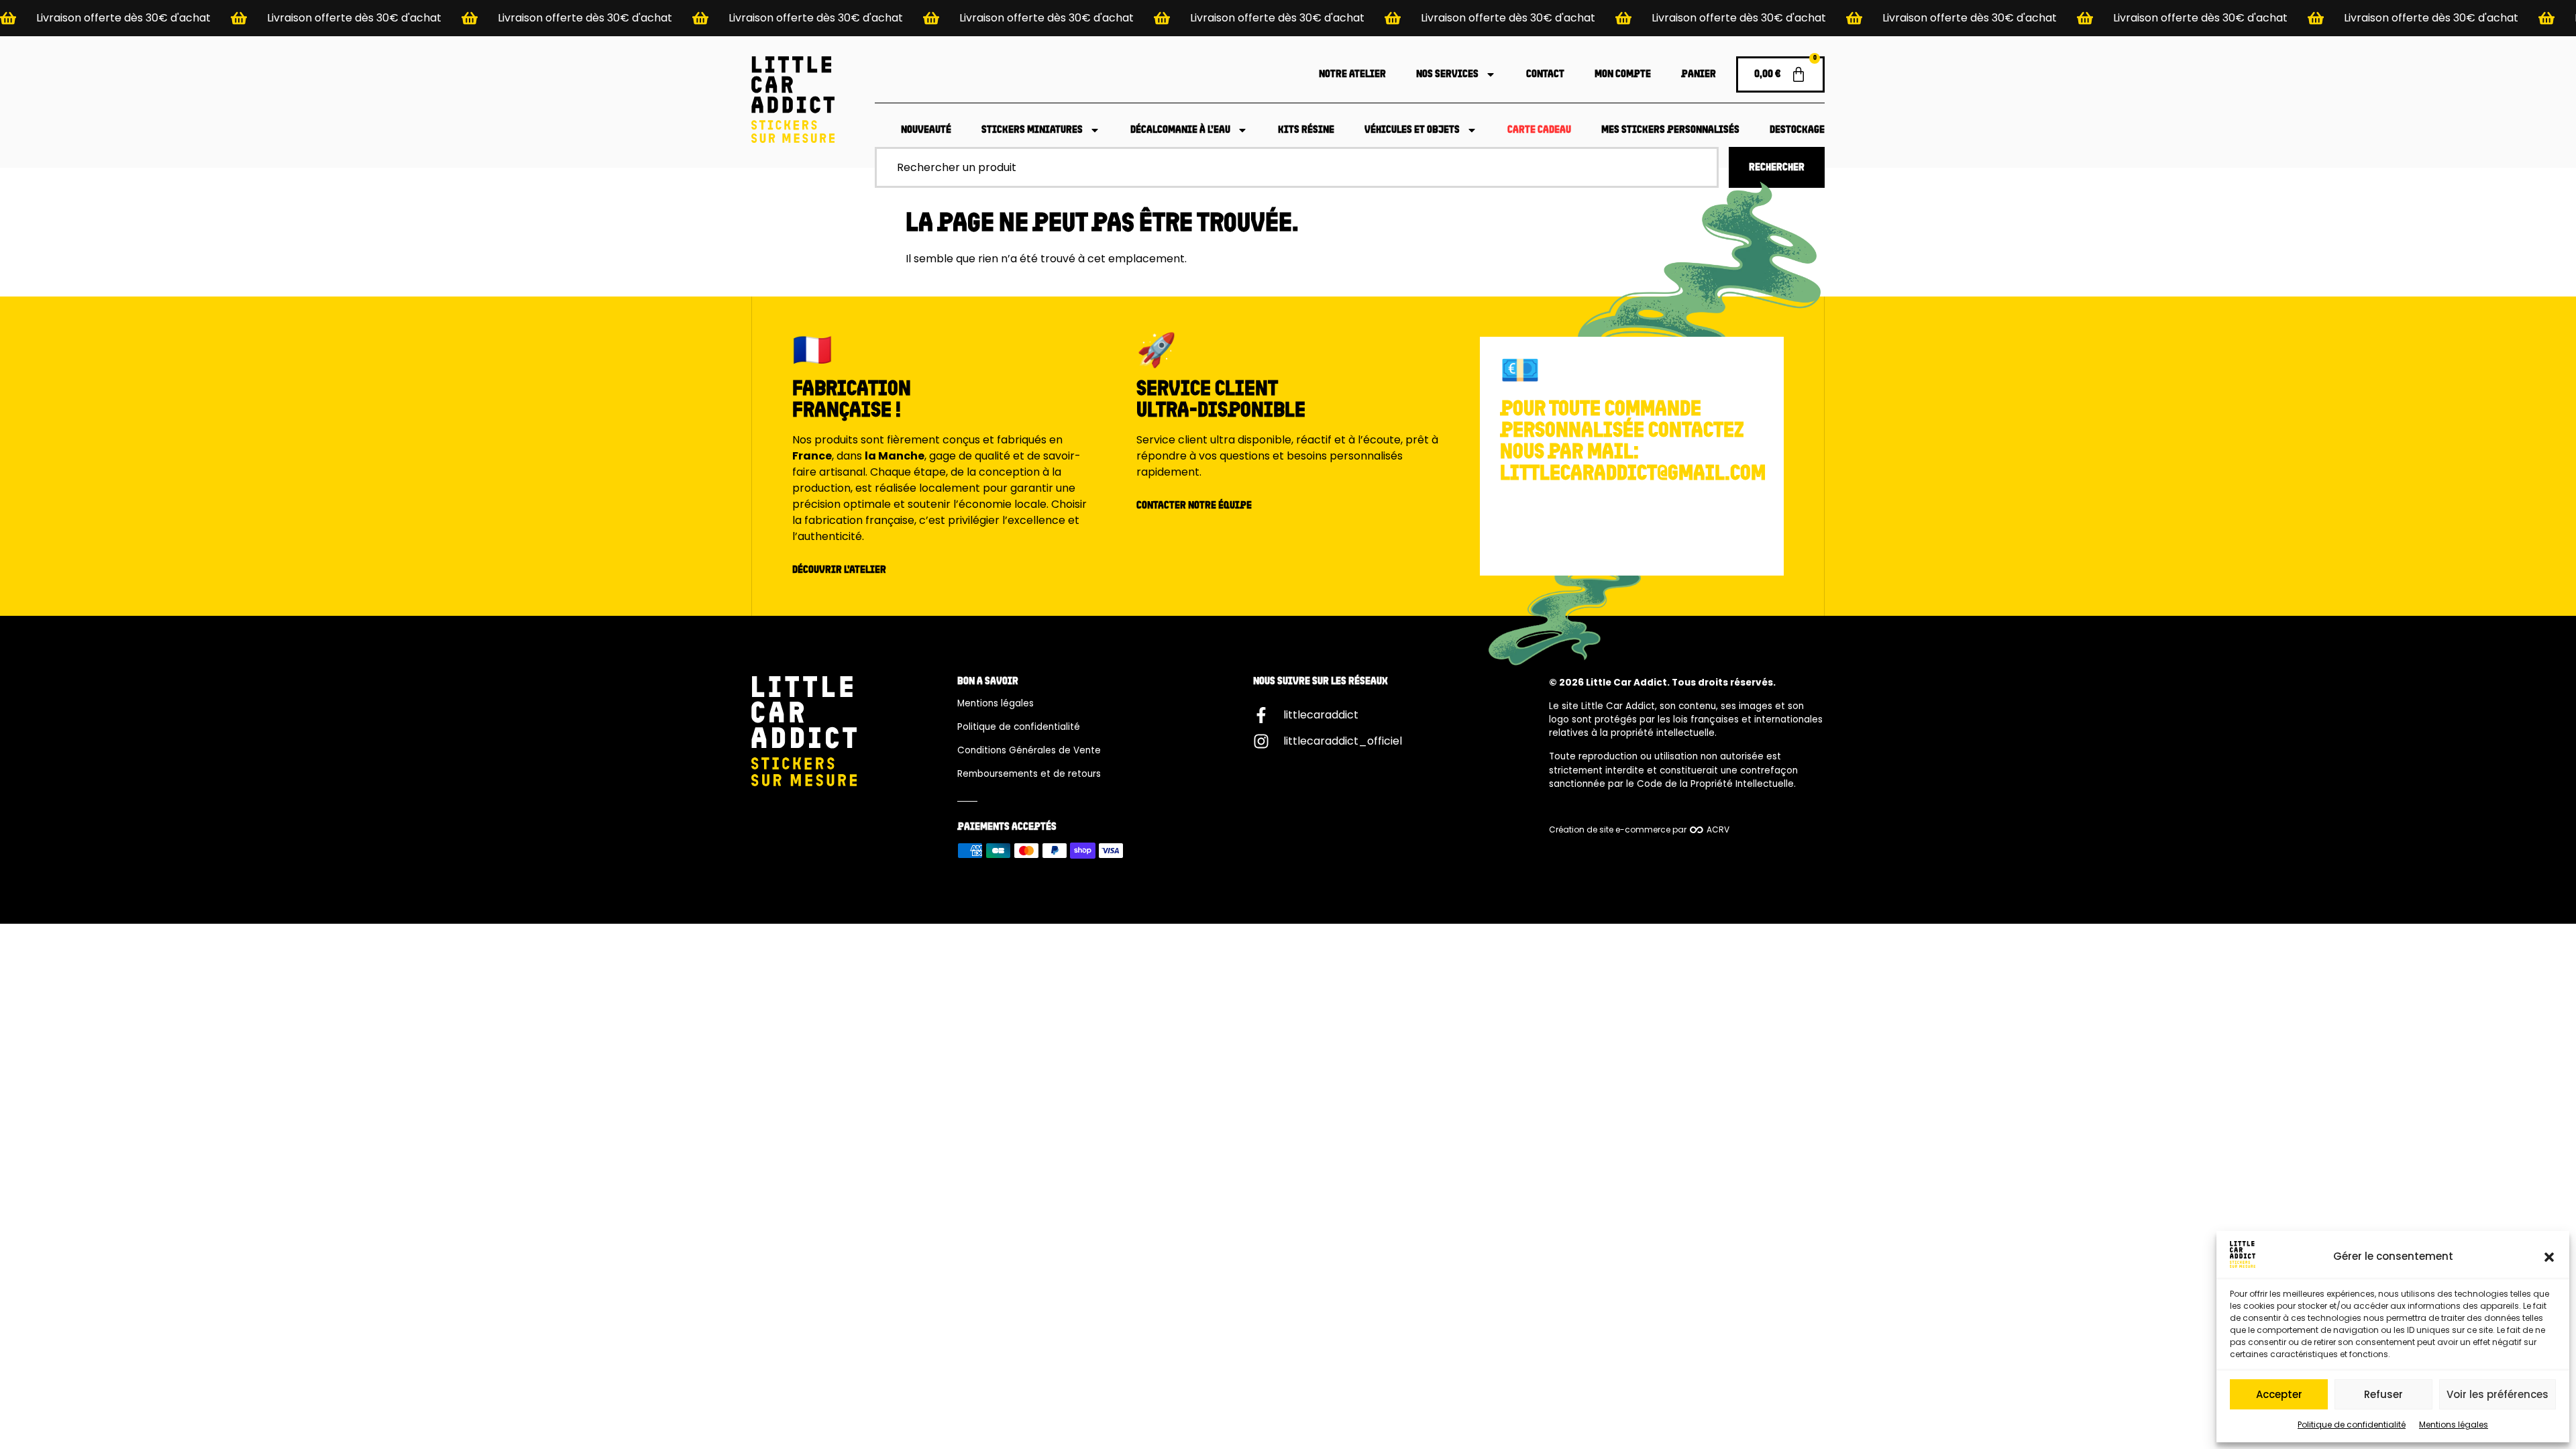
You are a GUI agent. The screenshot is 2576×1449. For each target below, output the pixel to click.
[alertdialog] (1288, 18)
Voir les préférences (2498, 1394)
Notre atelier (1352, 74)
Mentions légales (2454, 1425)
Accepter (2279, 1394)
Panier (1699, 74)
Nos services (1447, 74)
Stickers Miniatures (1032, 130)
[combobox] (1297, 167)
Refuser (2383, 1394)
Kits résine (1306, 130)
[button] (2549, 1257)
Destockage (1797, 130)
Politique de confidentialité (2352, 1425)
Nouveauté (926, 130)
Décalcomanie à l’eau (1180, 130)
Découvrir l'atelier (839, 570)
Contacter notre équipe (1194, 506)
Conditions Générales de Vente (1029, 750)
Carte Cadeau (1539, 130)
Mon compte (1623, 74)
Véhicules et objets (1412, 130)
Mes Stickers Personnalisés (1670, 130)
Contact (1545, 74)
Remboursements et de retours (1029, 774)
